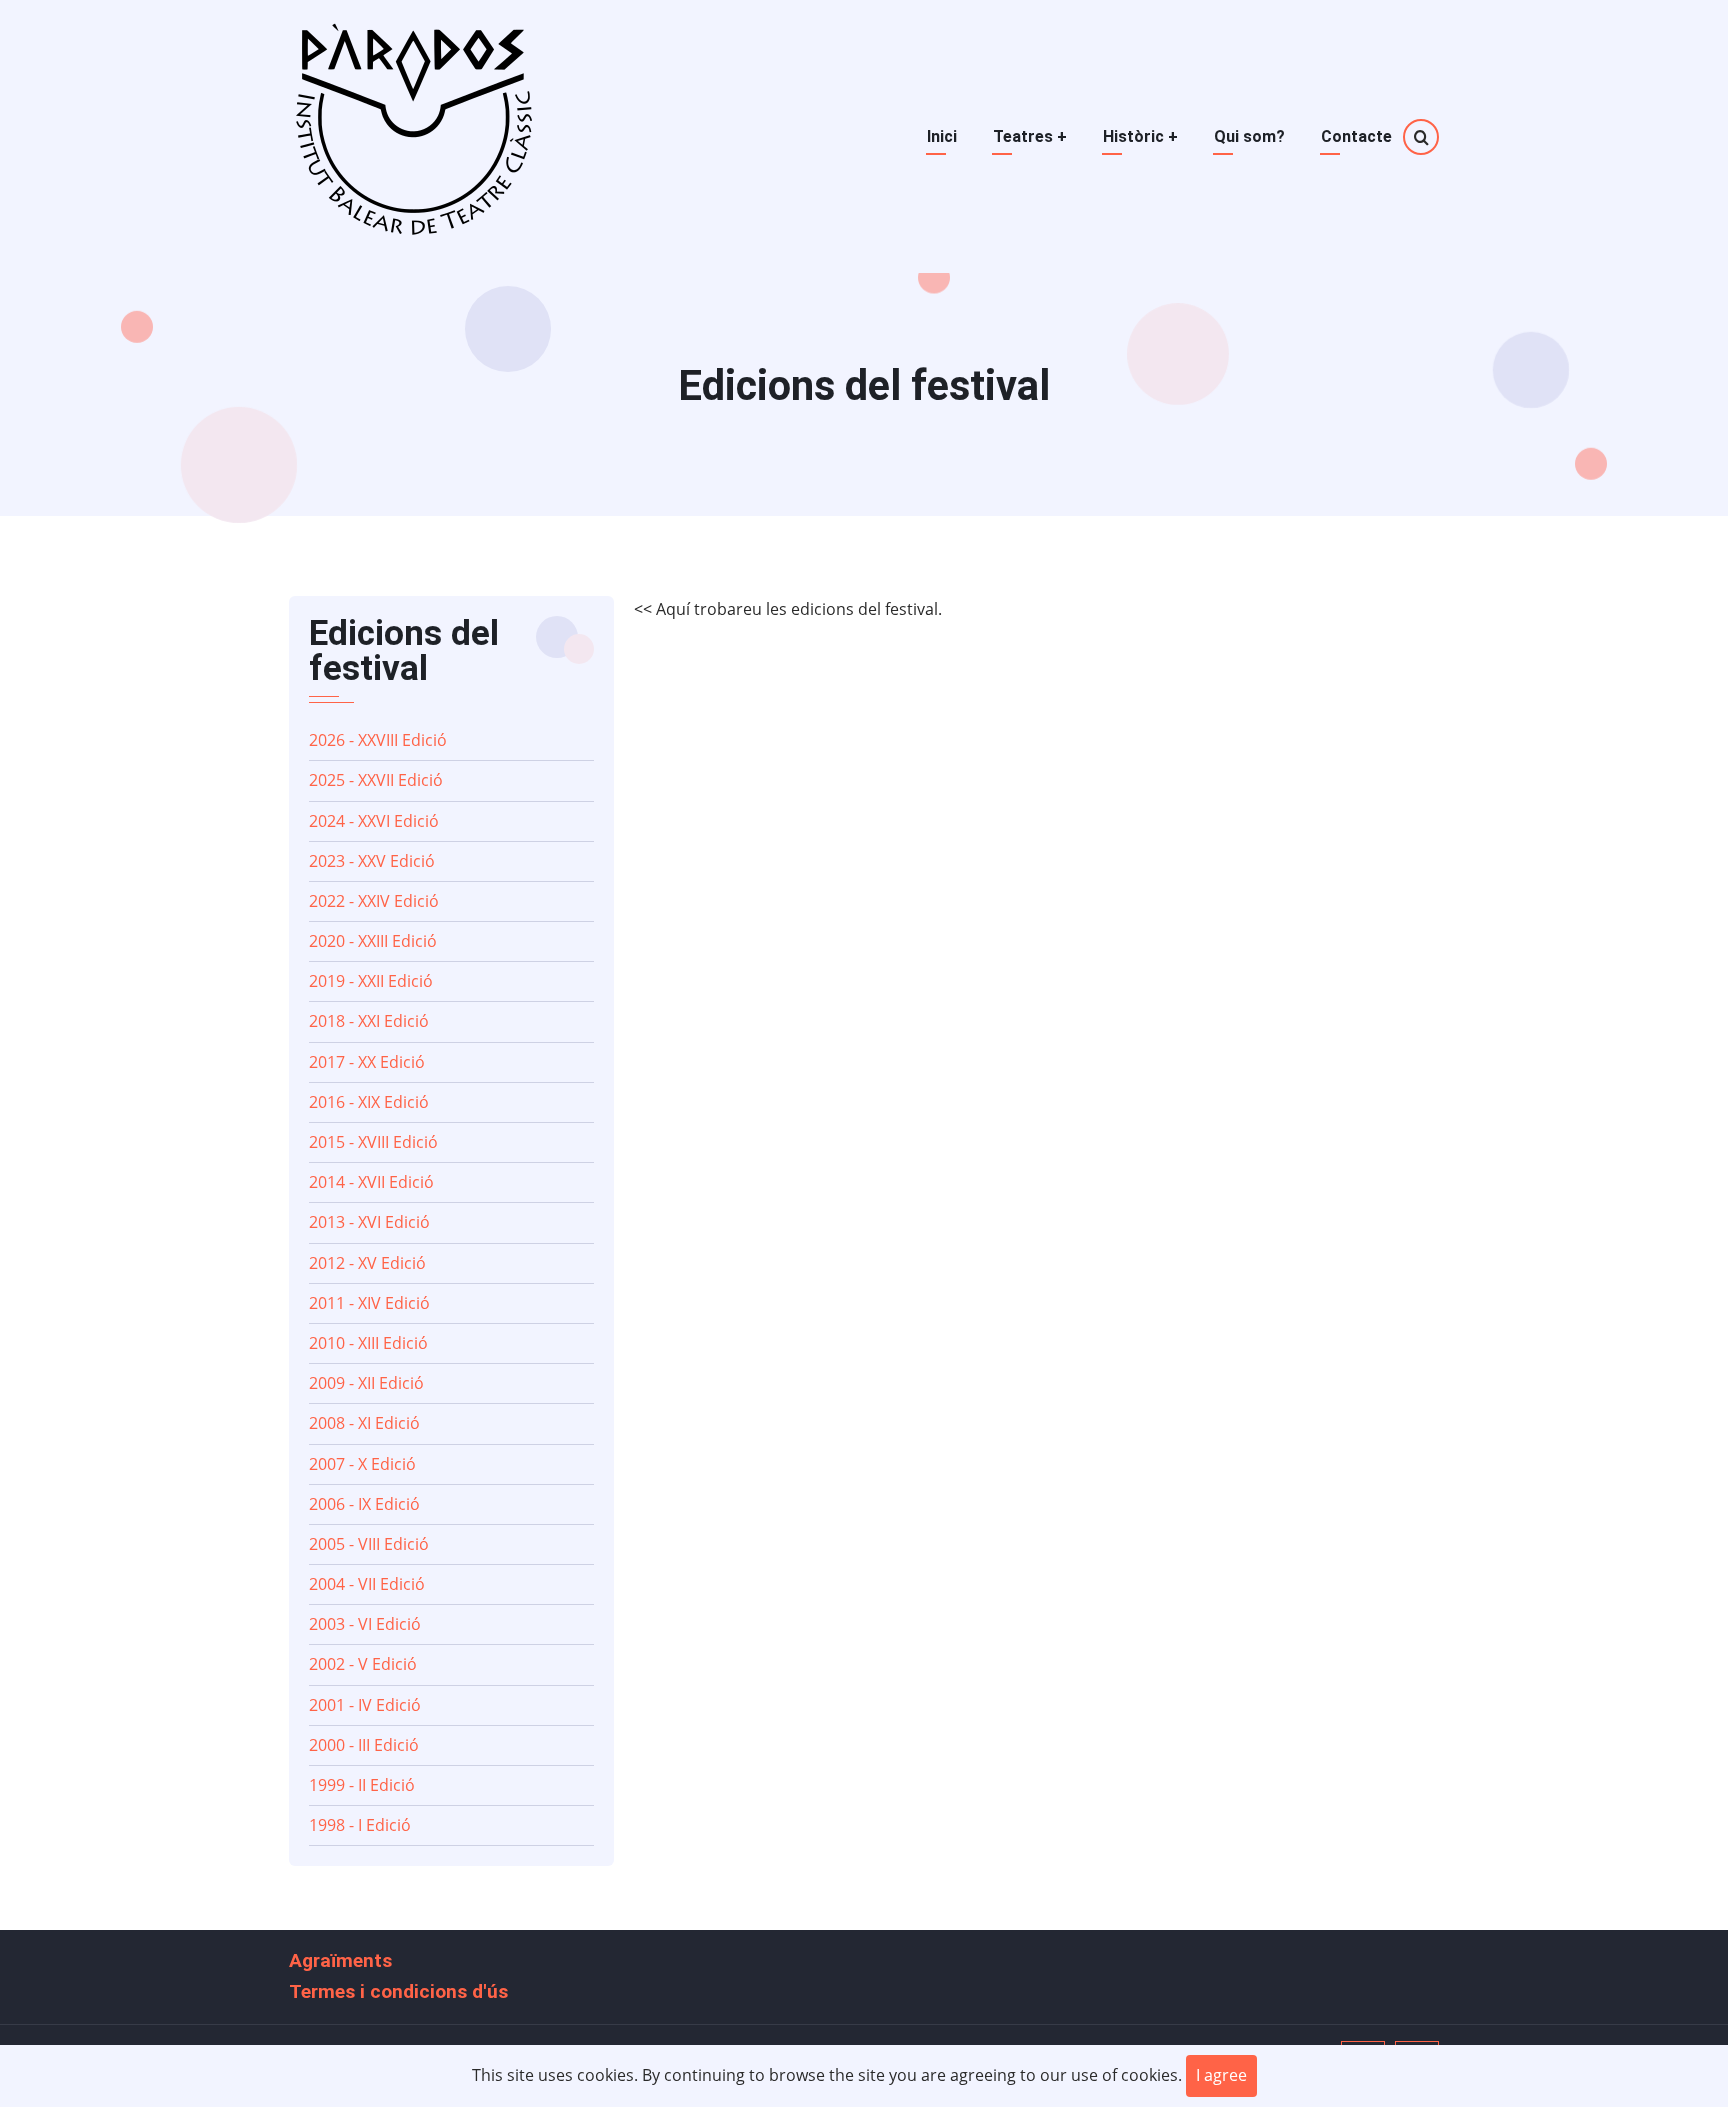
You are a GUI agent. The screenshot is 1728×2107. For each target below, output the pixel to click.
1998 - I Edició (360, 1825)
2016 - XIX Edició (369, 1102)
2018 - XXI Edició (369, 1021)
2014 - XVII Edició (371, 1182)
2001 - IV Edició (365, 1705)
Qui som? (1249, 136)
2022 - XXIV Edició (374, 901)
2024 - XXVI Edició (374, 821)
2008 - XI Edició (364, 1423)
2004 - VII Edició (367, 1584)
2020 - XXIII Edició (373, 941)
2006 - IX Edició (364, 1504)
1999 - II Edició (362, 1785)
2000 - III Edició (364, 1745)
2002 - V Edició (363, 1664)
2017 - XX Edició (367, 1062)
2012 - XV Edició (367, 1263)
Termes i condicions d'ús (398, 1991)
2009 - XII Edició (366, 1383)
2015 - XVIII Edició (373, 1142)
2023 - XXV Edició (372, 861)
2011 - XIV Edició (369, 1303)
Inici (942, 136)
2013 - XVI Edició (369, 1222)
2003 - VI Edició (365, 1624)
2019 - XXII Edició (371, 981)
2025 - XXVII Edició (376, 780)
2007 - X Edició (362, 1464)
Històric (1140, 136)
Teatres (1030, 136)
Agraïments (340, 1960)
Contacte (1356, 136)
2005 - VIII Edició (369, 1544)
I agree (1221, 2075)
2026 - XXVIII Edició (378, 740)
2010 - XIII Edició (368, 1343)
